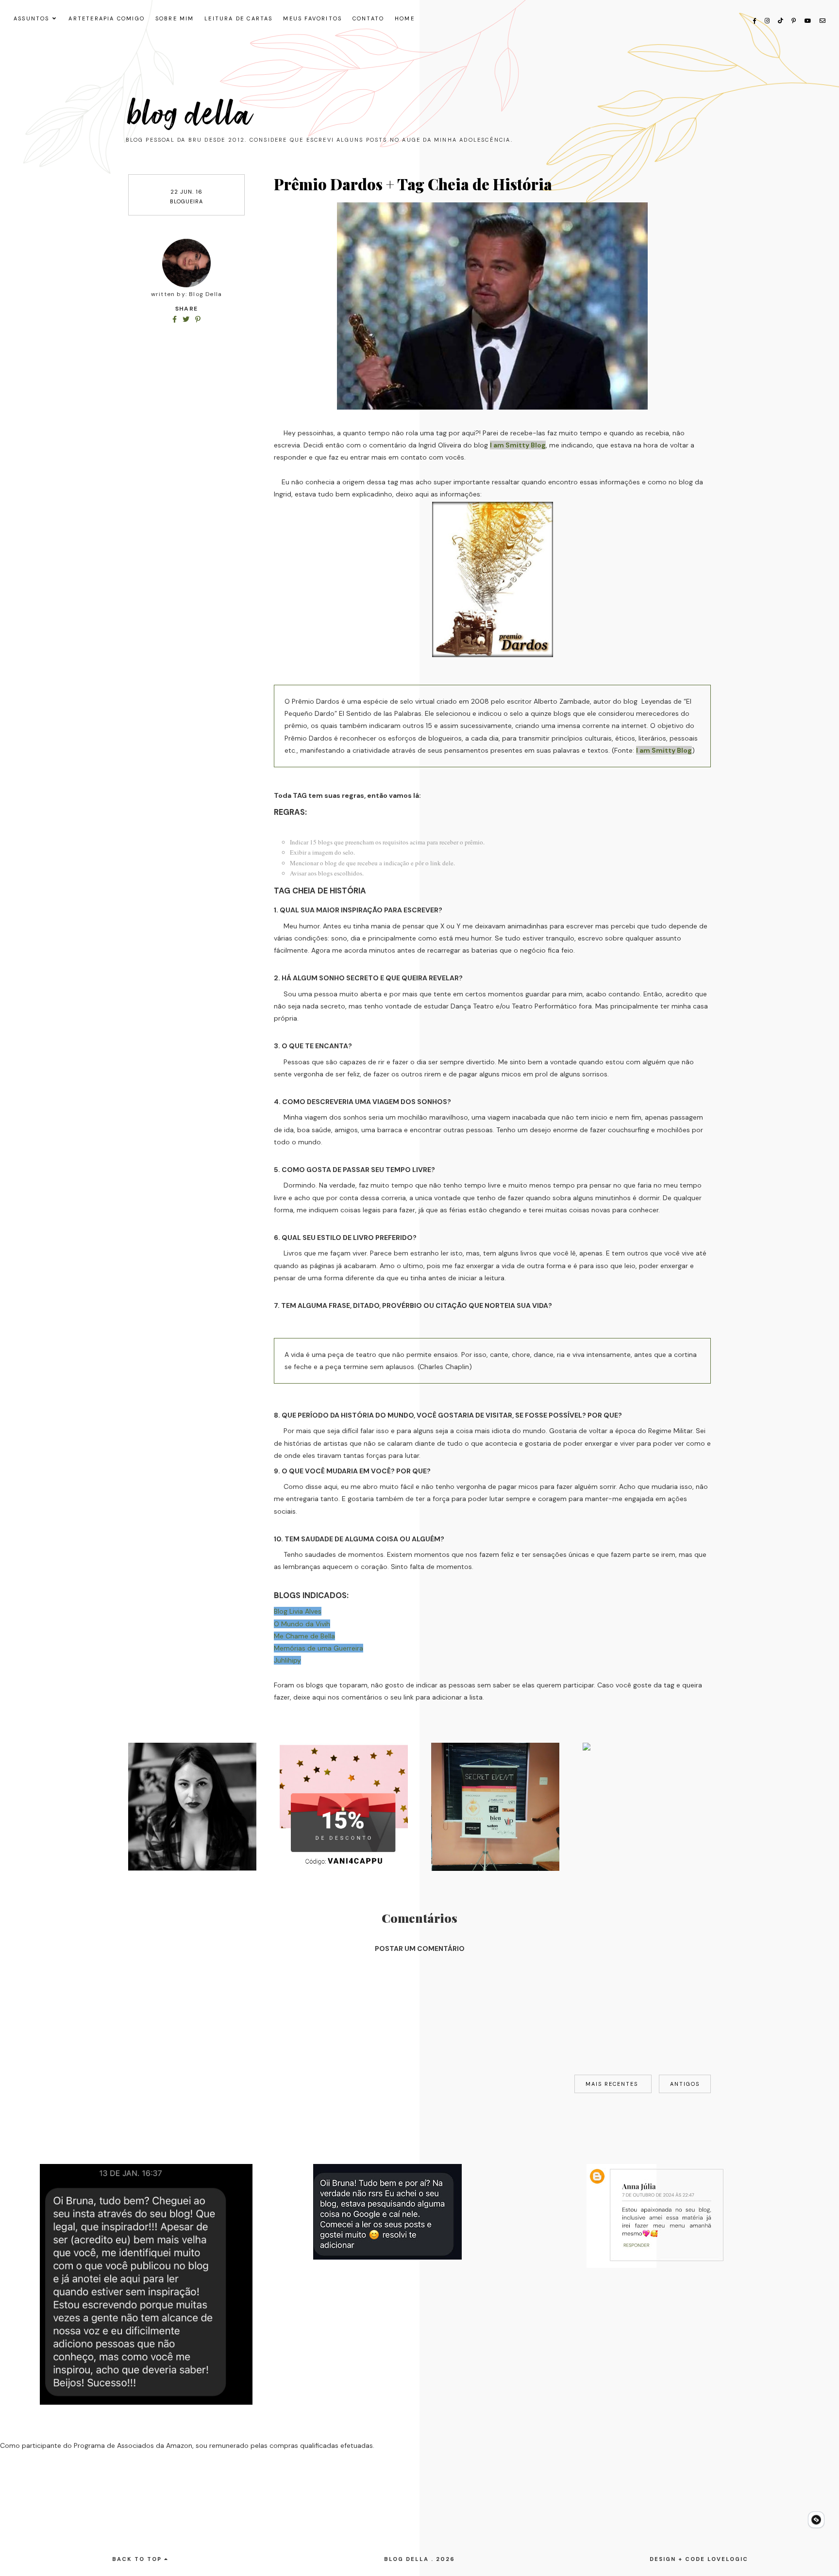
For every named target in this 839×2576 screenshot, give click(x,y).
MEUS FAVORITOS (312, 18)
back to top (138, 2559)
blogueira (187, 201)
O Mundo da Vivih (302, 1624)
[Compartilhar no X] (187, 319)
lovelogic (728, 2559)
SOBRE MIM (175, 18)
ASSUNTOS (32, 18)
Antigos (685, 2084)
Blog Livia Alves (298, 1611)
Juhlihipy (287, 1660)
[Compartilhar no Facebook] (176, 319)
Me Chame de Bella (304, 1636)
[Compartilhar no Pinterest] (198, 319)
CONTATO (368, 18)
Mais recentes (613, 2084)
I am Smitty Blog (518, 445)
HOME (405, 18)
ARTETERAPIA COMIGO (107, 18)
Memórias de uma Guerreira (319, 1648)
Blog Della (190, 115)
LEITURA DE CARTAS (238, 18)
